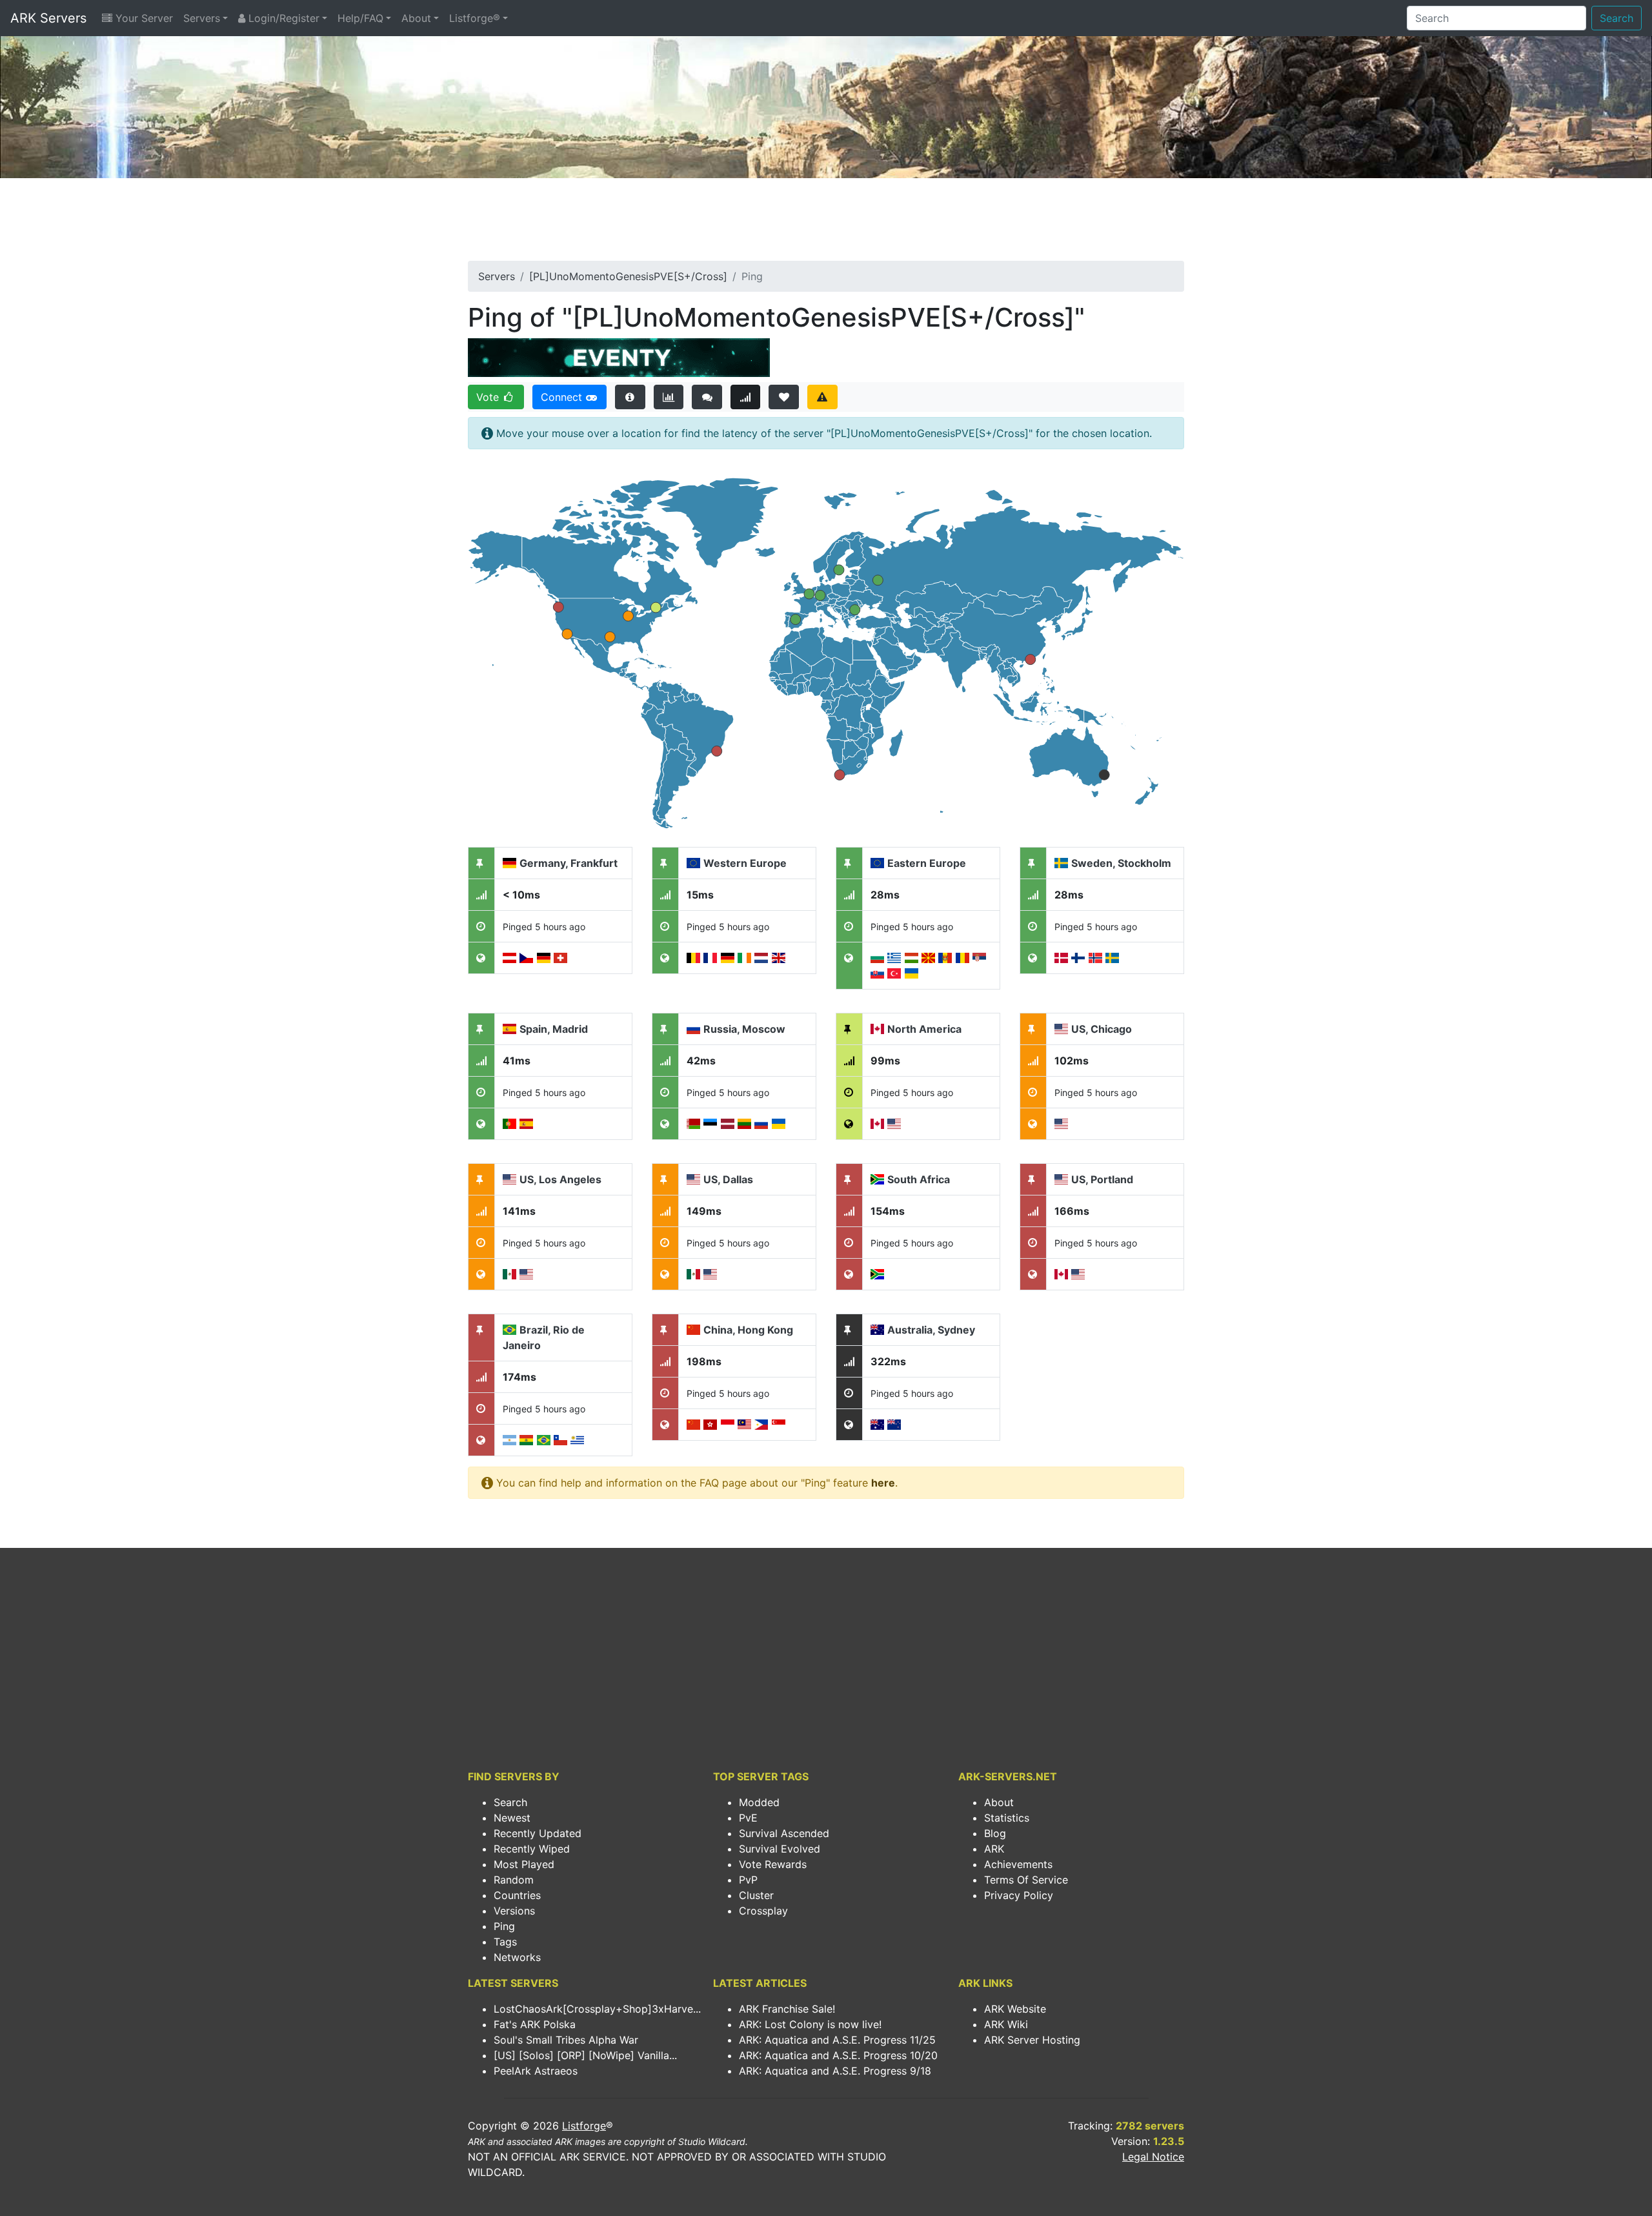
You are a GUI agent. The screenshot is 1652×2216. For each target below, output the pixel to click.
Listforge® (475, 18)
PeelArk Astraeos (536, 2071)
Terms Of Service (1026, 1880)
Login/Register (282, 18)
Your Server (143, 18)
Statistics (1007, 1818)
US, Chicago (1102, 1029)
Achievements (1018, 1864)
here (883, 1483)
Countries (517, 1895)
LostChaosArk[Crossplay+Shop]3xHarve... (597, 2009)
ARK (994, 1849)
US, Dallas (728, 1179)
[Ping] (746, 397)
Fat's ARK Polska (535, 2024)
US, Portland (1102, 1179)
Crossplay (763, 1911)
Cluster (756, 1895)
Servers (202, 18)
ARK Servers (48, 18)
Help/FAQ (360, 18)
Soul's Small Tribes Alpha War (566, 2040)
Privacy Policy (1019, 1895)
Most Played (524, 1864)
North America (924, 1029)
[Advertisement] (826, 223)
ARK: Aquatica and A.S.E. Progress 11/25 (837, 2040)
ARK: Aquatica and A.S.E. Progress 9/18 (835, 2071)
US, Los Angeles (560, 1179)
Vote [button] (489, 397)
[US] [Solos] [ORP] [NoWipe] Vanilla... (585, 2055)
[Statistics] (669, 397)
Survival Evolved (780, 1849)
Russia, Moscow (744, 1029)
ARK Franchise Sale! (787, 2009)
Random (514, 1880)
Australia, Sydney (931, 1330)
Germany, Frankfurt (569, 863)
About (416, 18)
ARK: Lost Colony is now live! (810, 2024)
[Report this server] (822, 397)
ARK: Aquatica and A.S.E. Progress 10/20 (838, 2055)
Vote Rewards (773, 1864)
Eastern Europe (927, 863)
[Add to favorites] (784, 397)
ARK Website (1015, 2009)
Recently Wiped (532, 1849)
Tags (505, 1942)
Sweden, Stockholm (1121, 863)
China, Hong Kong (748, 1330)
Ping (504, 1926)
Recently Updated (538, 1833)
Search (1617, 18)
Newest (512, 1818)
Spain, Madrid (554, 1029)
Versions (514, 1911)
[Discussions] (707, 397)
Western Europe (745, 863)
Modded (759, 1802)
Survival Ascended (784, 1833)
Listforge (584, 2126)
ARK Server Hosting (1032, 2040)
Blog (995, 1833)
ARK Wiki (1006, 2024)
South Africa (919, 1179)
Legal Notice (1153, 2157)
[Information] (630, 397)
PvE (748, 1818)
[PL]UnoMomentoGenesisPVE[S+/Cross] (628, 276)
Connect (563, 397)
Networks (517, 1957)
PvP (748, 1880)
